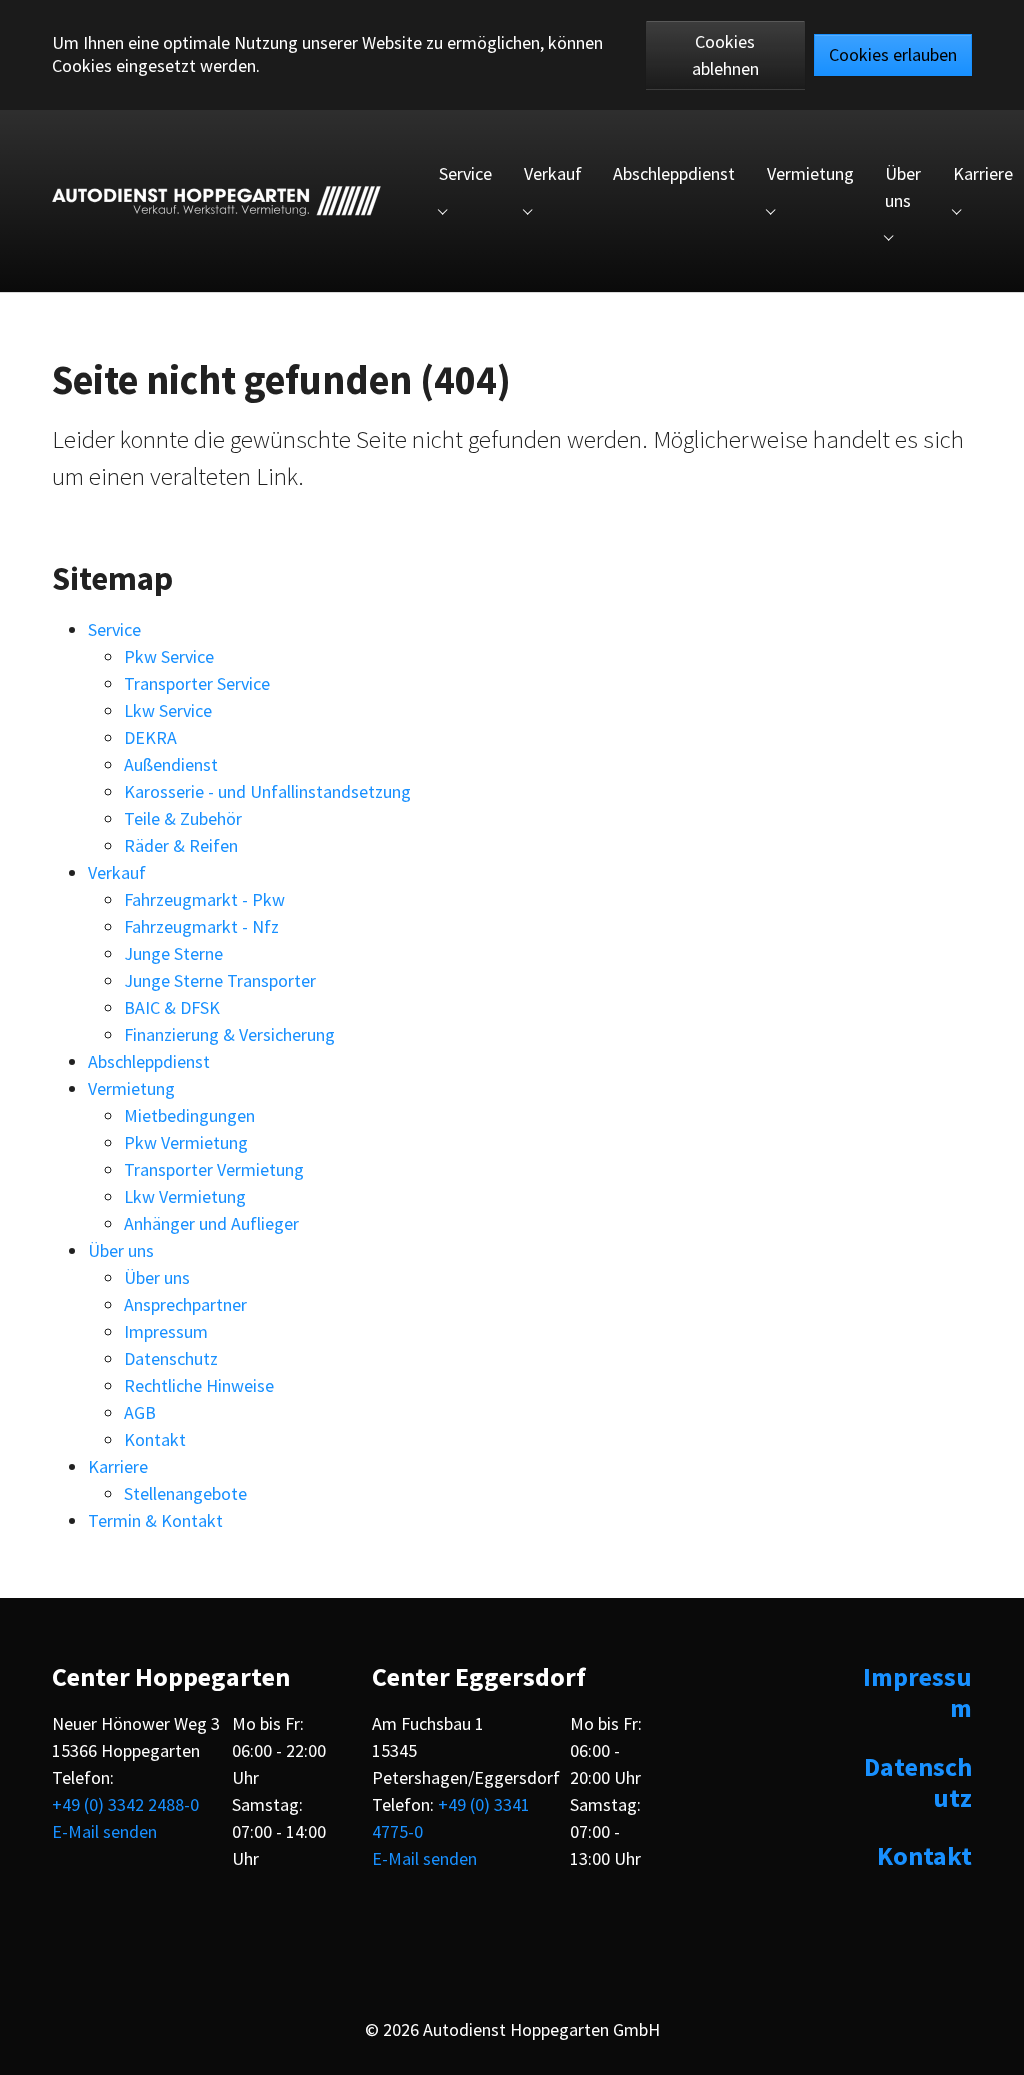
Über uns (121, 1250)
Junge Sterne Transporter (220, 980)
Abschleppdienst (149, 1061)
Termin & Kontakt (155, 1520)
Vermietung (131, 1088)
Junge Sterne (173, 953)
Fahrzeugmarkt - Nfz (201, 926)
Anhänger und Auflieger (211, 1223)
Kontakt (155, 1439)
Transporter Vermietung (214, 1169)
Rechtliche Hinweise (199, 1385)
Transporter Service (197, 683)
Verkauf (117, 872)
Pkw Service (169, 656)
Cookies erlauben (893, 54)
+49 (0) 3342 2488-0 (125, 1804)
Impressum (166, 1331)
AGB (140, 1412)
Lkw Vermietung (185, 1196)
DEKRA (150, 737)
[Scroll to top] (991, 2042)
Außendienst (171, 764)
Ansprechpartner (185, 1304)
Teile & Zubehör (183, 818)
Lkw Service (168, 710)
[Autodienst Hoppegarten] (216, 201)
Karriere (118, 1466)
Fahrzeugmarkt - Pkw (204, 899)
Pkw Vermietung (186, 1142)
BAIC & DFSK (172, 1007)
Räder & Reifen (181, 845)
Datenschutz (171, 1358)
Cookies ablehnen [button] (725, 55)
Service (114, 629)
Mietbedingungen (189, 1115)
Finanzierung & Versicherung (229, 1034)
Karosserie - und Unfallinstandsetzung (267, 791)
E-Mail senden (104, 1831)
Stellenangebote (185, 1493)
